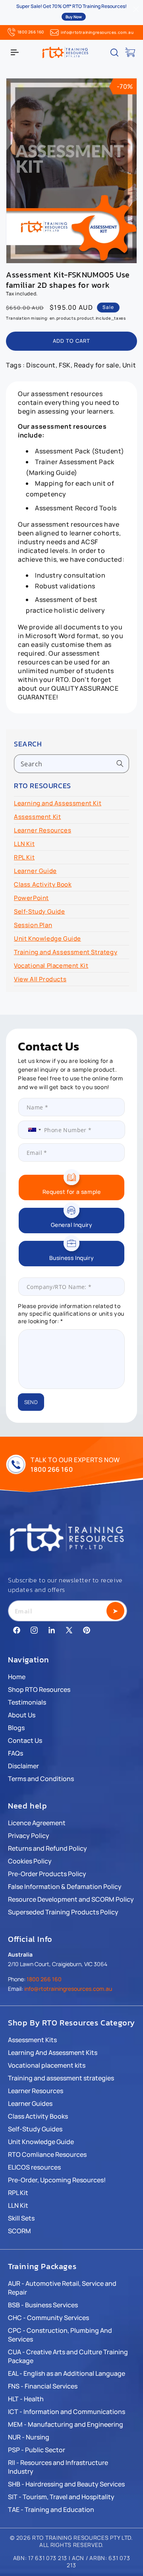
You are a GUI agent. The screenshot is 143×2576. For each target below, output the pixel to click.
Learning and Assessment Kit (58, 803)
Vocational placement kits (47, 2065)
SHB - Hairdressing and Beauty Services (66, 2484)
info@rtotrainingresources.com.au (97, 32)
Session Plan (33, 925)
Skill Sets (21, 2218)
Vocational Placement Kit (51, 966)
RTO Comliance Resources (47, 2154)
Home (17, 1677)
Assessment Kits (32, 2040)
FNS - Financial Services (43, 2386)
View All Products (40, 979)
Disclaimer (23, 1766)
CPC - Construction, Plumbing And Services (60, 2335)
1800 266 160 (31, 32)
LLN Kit (24, 844)
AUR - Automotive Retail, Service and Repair (62, 2288)
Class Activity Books (38, 2116)
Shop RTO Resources (39, 1689)
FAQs (15, 1753)
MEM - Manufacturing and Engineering (66, 2424)
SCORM (19, 2231)
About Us (22, 1715)
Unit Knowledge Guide (47, 938)
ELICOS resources (34, 2167)
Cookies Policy (30, 1861)
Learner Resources (43, 830)
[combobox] (71, 764)
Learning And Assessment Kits (53, 2053)
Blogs (16, 1728)
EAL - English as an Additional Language (67, 2373)
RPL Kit (24, 857)
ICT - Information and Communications (67, 2412)
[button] (15, 53)
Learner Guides (30, 2103)
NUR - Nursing (29, 2437)
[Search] (120, 764)
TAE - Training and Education (51, 2510)
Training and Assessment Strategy (66, 952)
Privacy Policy (29, 1836)
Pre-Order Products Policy (47, 1874)
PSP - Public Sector (37, 2450)
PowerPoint (31, 898)
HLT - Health (26, 2399)
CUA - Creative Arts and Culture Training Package (68, 2356)
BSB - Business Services (43, 2305)
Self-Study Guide (40, 911)
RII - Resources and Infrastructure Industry (58, 2467)
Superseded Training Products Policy (63, 1912)
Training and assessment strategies (61, 2078)
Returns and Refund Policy (47, 1848)
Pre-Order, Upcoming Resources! (57, 2180)
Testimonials (27, 1702)
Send (31, 1402)
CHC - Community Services (48, 2318)
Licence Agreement (37, 1823)
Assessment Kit (37, 817)
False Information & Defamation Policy (65, 1887)
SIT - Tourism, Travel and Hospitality (61, 2497)
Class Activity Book (43, 884)
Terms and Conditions (41, 1779)
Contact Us (25, 1740)
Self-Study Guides (35, 2129)
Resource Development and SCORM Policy (71, 1899)
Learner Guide (35, 871)
